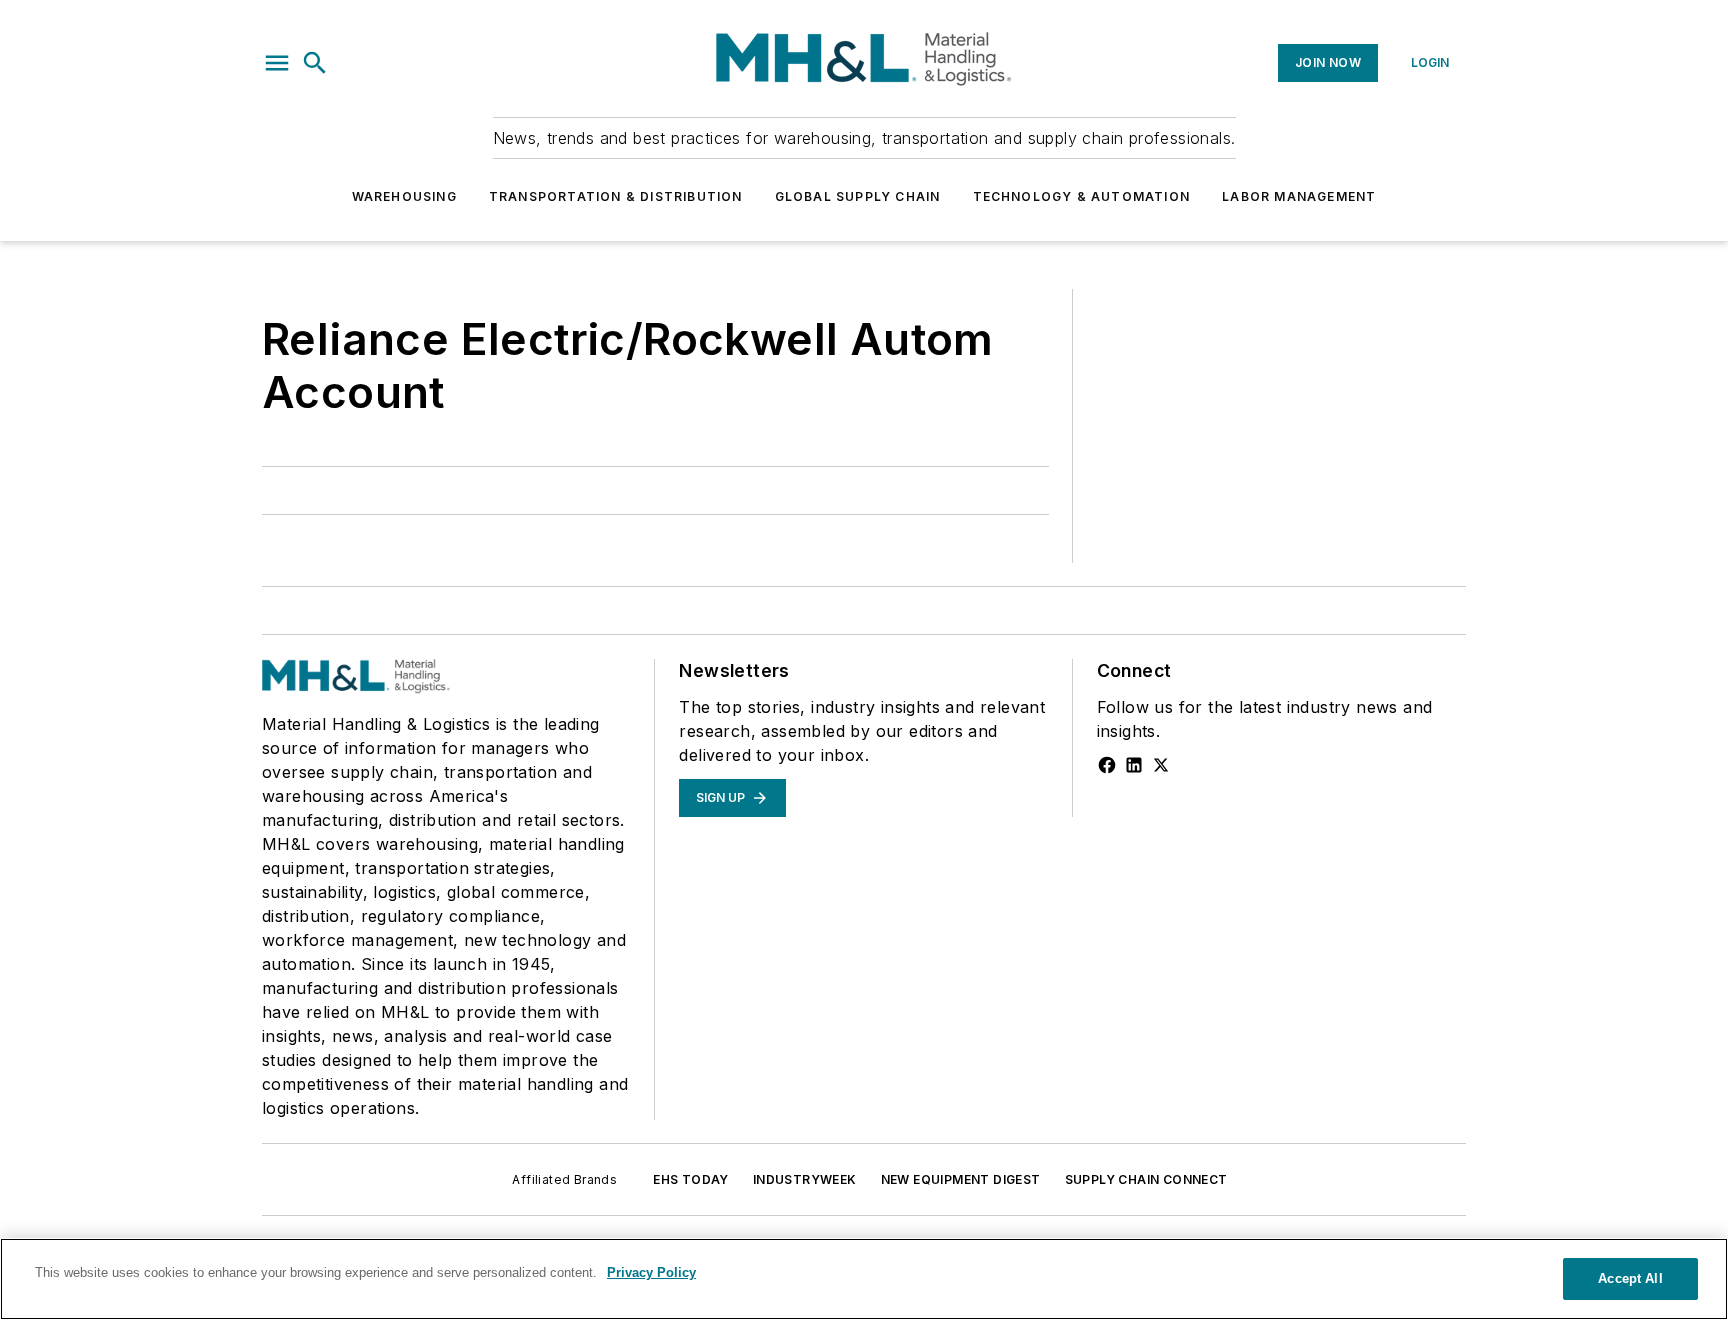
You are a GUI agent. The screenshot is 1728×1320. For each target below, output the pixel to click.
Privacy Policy (651, 1272)
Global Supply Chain (858, 196)
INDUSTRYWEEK (805, 1179)
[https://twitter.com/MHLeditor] (1161, 765)
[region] (864, 1279)
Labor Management (1299, 196)
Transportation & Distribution (616, 196)
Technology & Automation (1082, 196)
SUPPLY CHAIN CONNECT (1146, 1179)
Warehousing (404, 196)
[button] (277, 63)
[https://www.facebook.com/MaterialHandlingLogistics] (1107, 765)
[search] (315, 63)
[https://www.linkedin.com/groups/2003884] (1134, 765)
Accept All (1630, 1278)
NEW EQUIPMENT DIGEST (961, 1179)
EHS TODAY (691, 1179)
